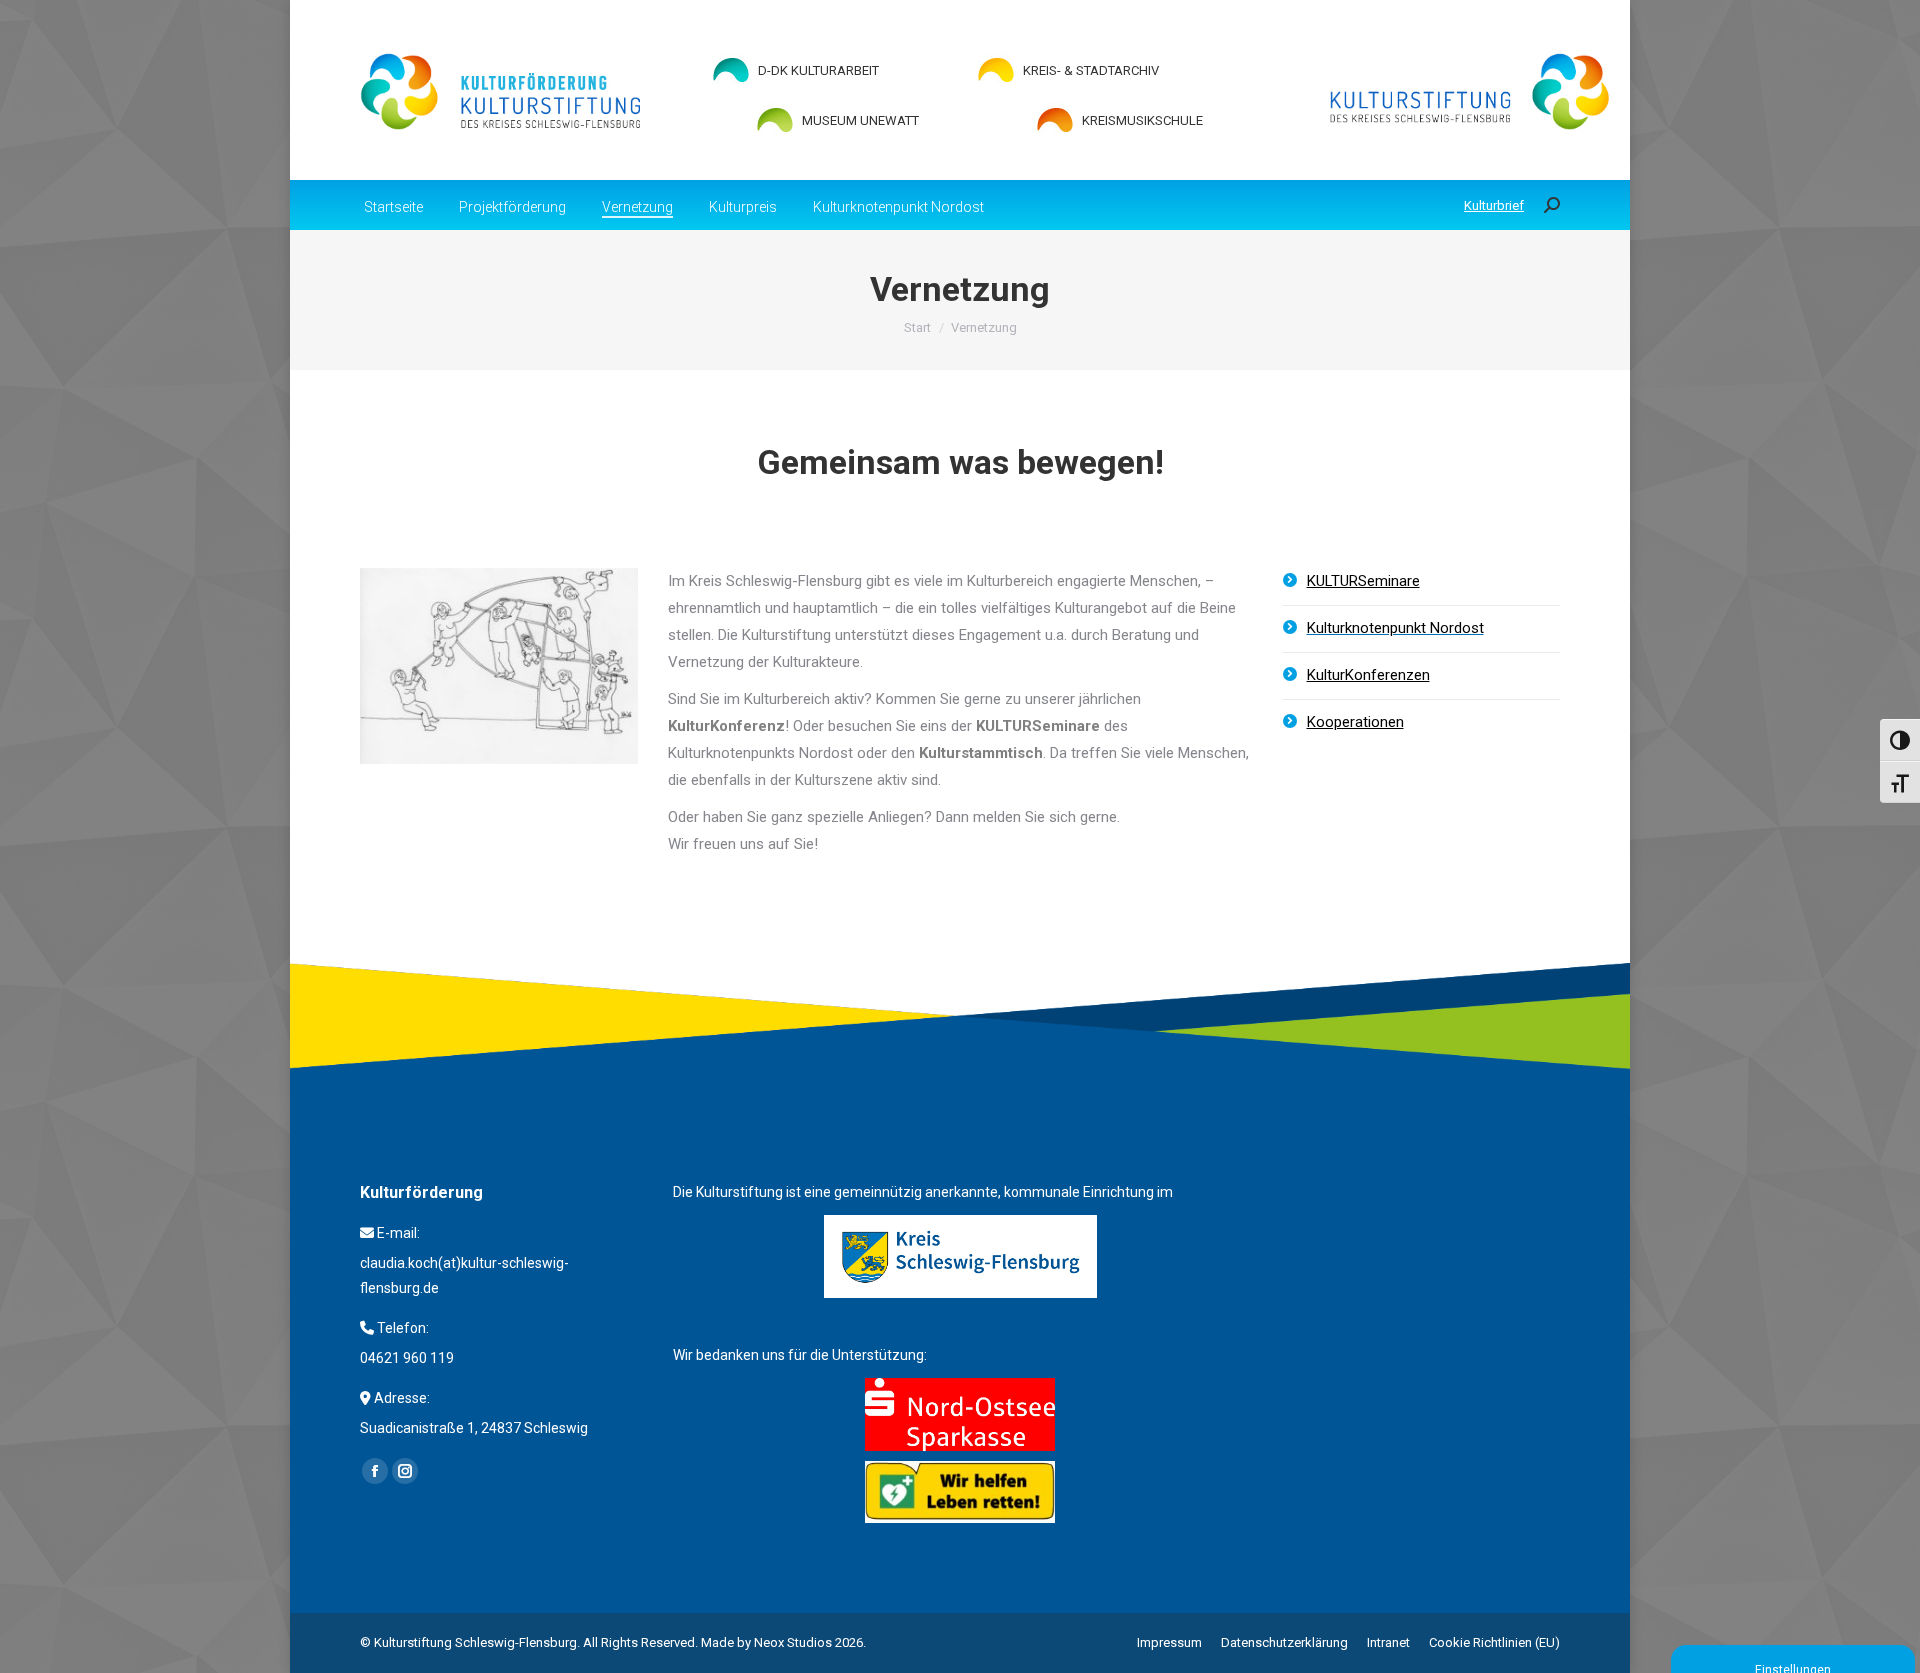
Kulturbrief (1494, 205)
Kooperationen (1355, 722)
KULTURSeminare (1363, 581)
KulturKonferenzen (1368, 675)
